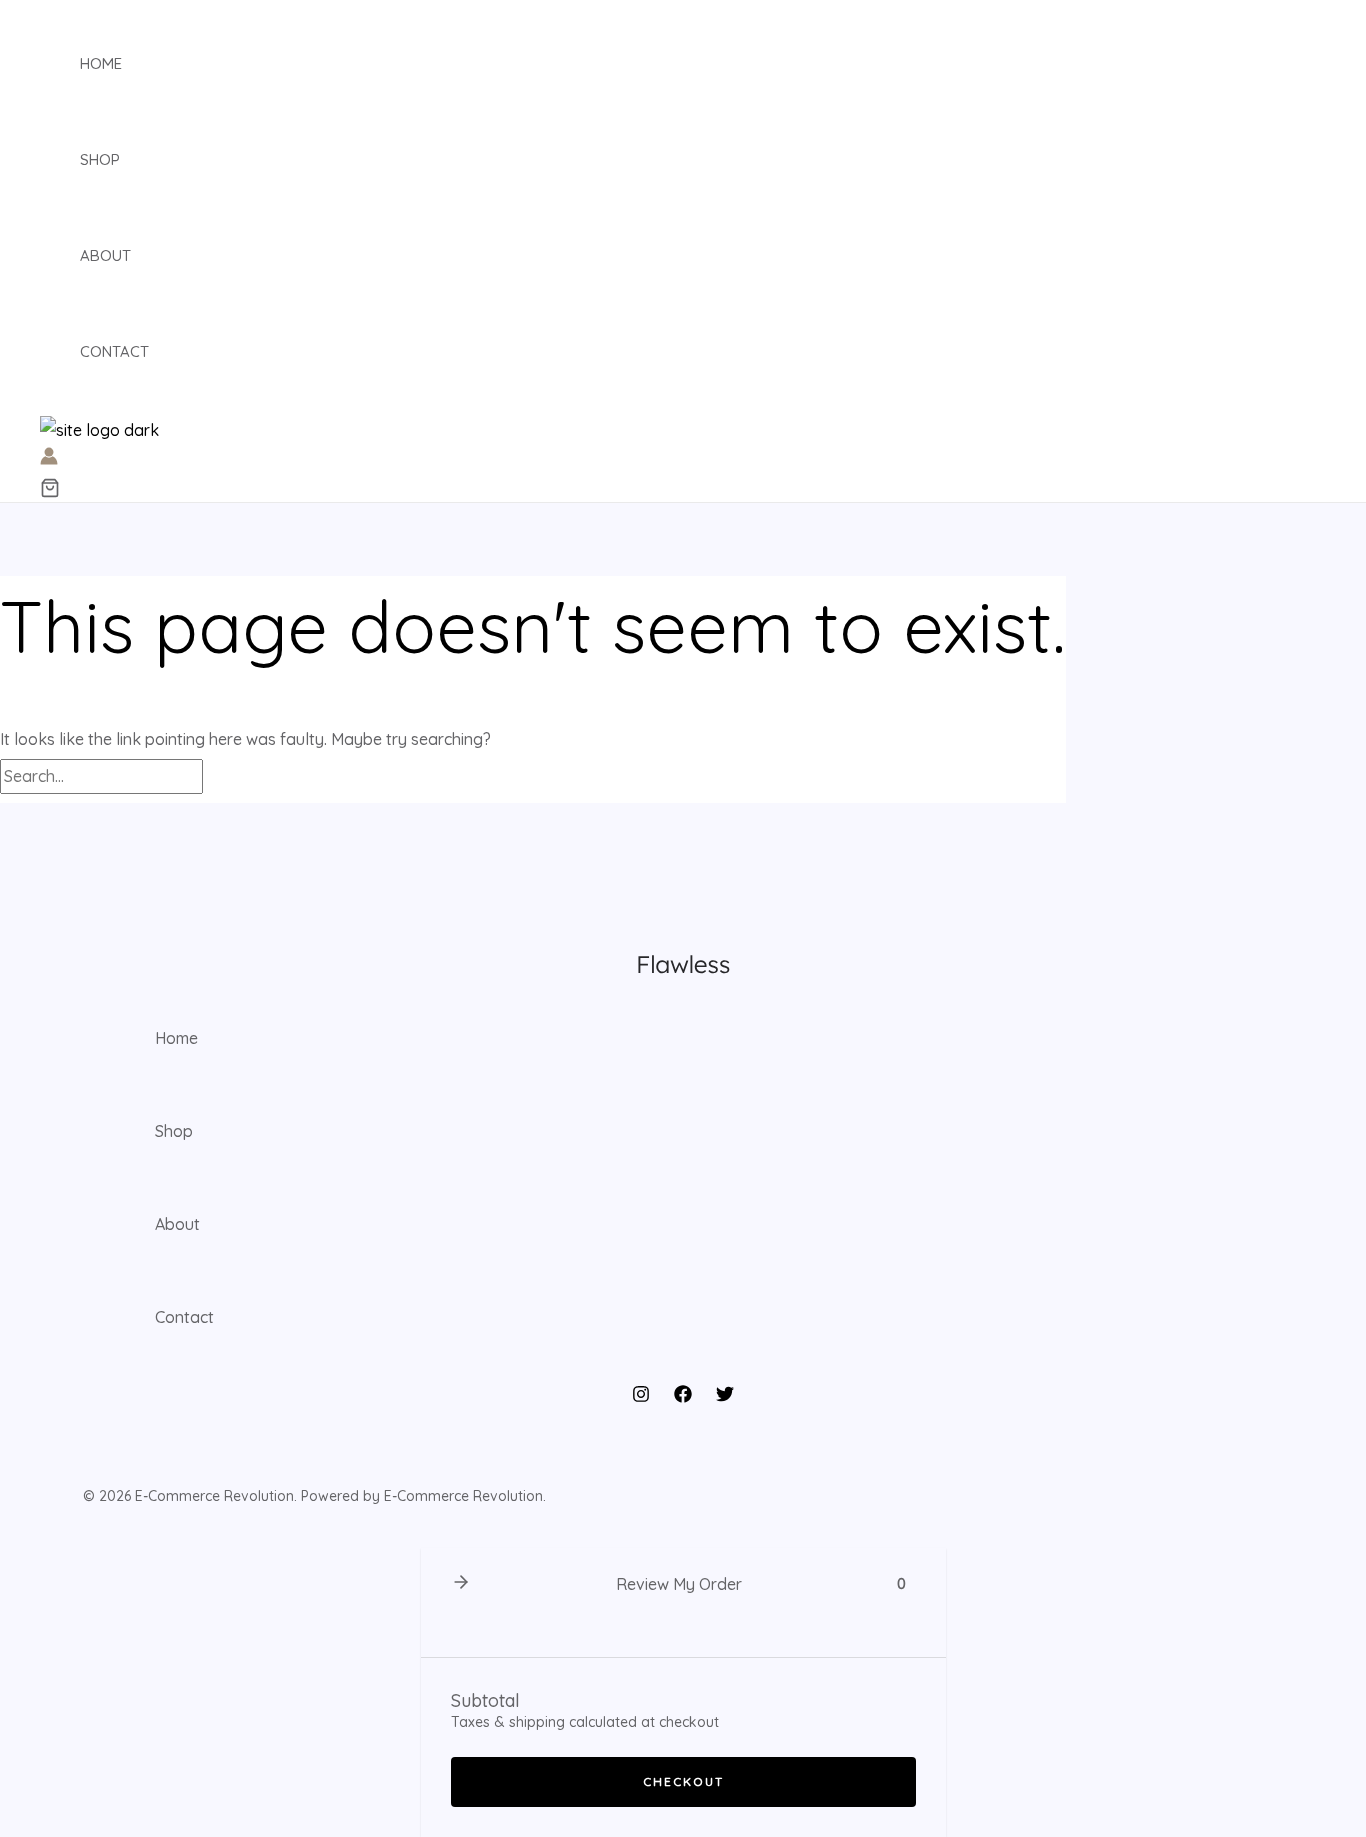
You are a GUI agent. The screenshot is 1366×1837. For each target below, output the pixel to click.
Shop (100, 159)
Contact (114, 351)
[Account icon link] (49, 459)
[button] (50, 489)
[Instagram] (641, 1397)
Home (101, 63)
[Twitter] (725, 1397)
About (105, 255)
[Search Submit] (237, 778)
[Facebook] (683, 1397)
